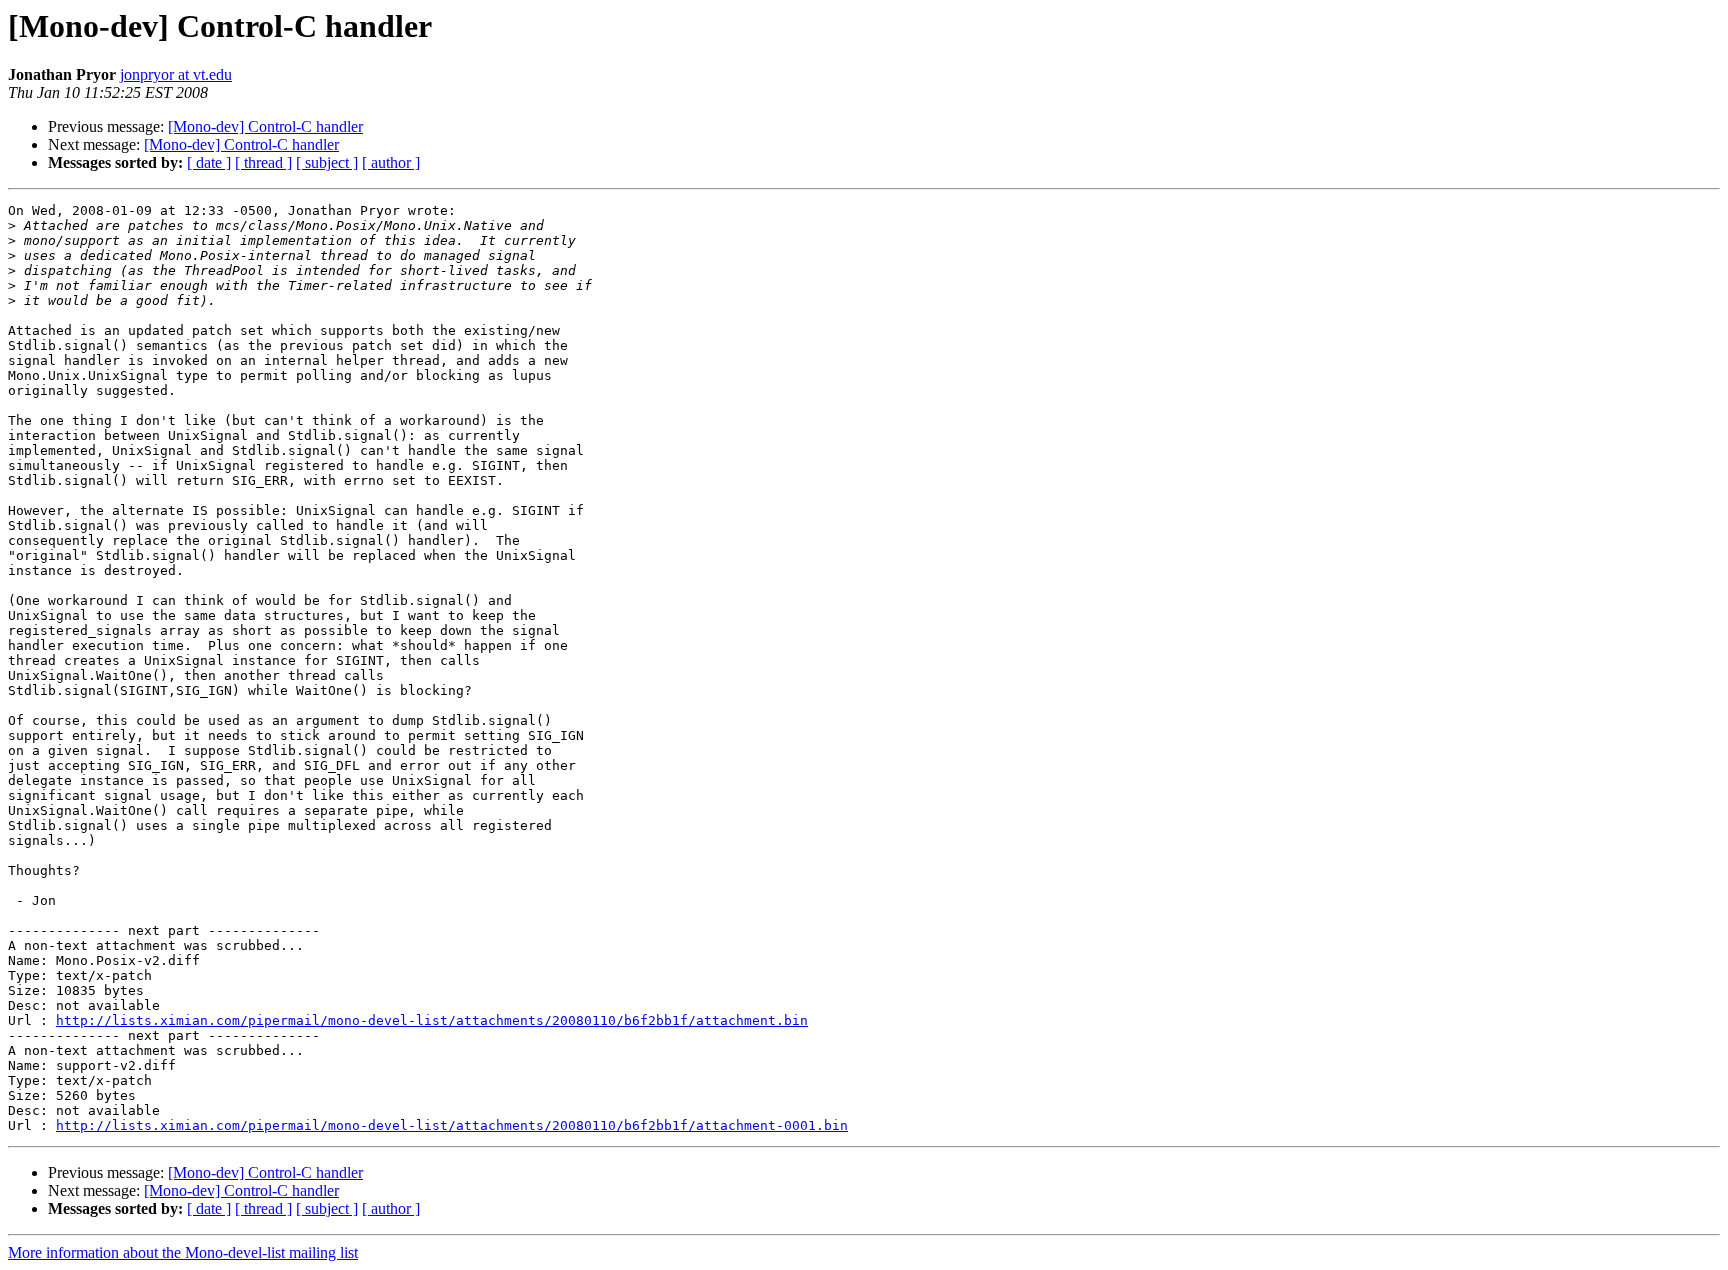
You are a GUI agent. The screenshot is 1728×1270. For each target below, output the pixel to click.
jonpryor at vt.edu (176, 74)
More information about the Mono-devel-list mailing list (183, 1252)
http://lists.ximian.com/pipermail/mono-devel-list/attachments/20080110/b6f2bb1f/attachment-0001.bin (452, 1125)
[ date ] (209, 162)
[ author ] (391, 162)
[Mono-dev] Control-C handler (265, 126)
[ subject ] (327, 162)
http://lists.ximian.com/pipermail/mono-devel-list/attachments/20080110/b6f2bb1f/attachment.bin (432, 1020)
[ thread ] (263, 162)
